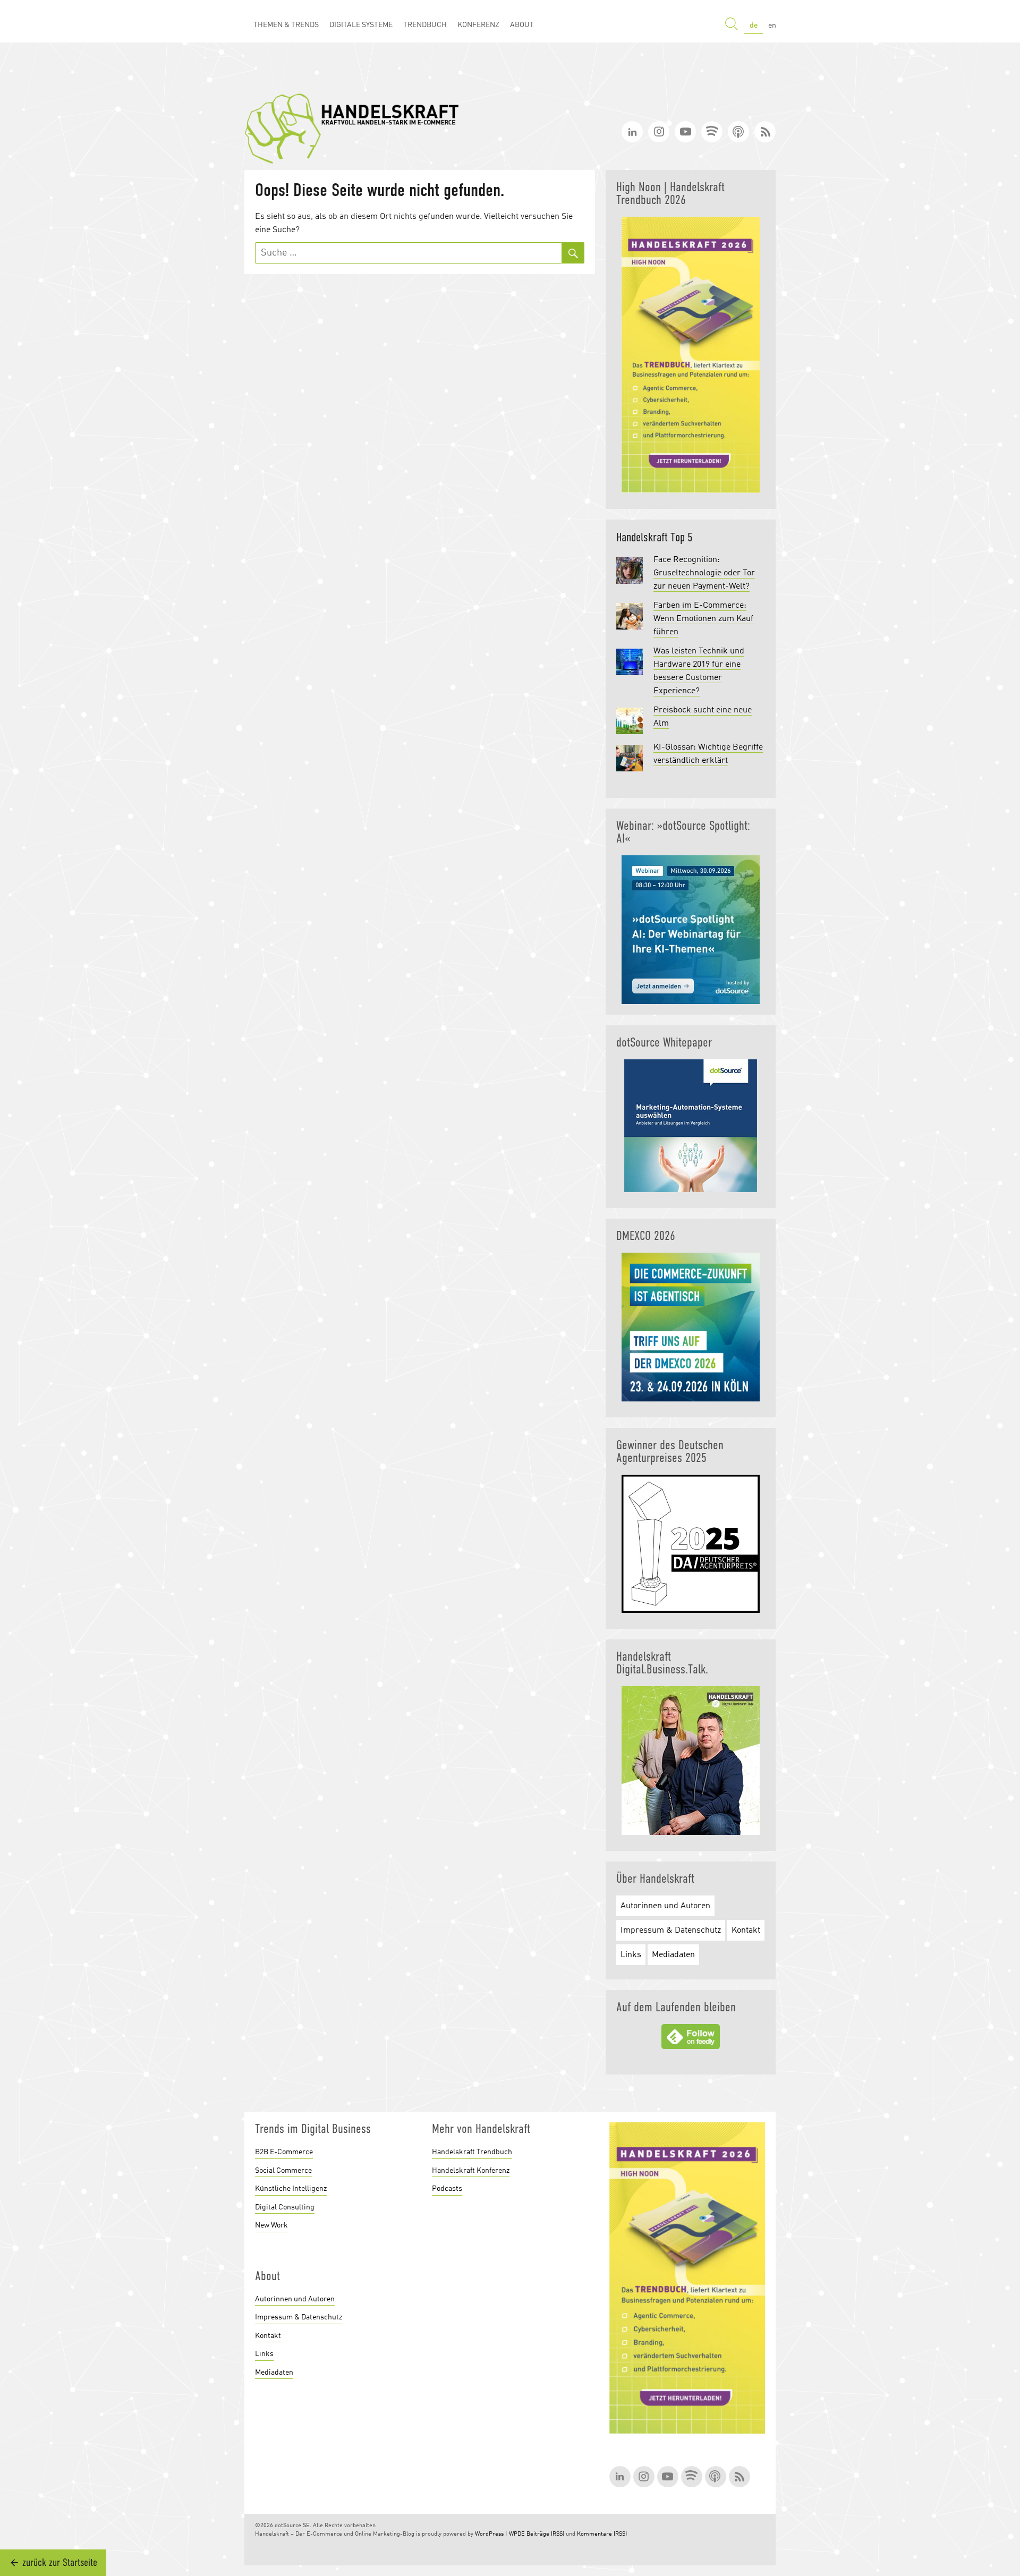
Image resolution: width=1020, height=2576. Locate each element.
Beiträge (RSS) (545, 2534)
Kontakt (746, 1931)
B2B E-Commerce (284, 2152)
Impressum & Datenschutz (671, 1931)
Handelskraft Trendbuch (472, 2152)
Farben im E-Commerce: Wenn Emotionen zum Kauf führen (703, 619)
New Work (271, 2225)
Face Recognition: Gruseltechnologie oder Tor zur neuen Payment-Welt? (704, 573)
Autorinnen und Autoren (665, 1906)
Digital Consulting (285, 2207)
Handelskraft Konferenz (471, 2171)
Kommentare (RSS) (602, 2534)
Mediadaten (673, 1955)
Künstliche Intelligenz (291, 2189)
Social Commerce (283, 2171)
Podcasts (447, 2189)
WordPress (489, 2534)
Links (631, 1955)
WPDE (517, 2534)
